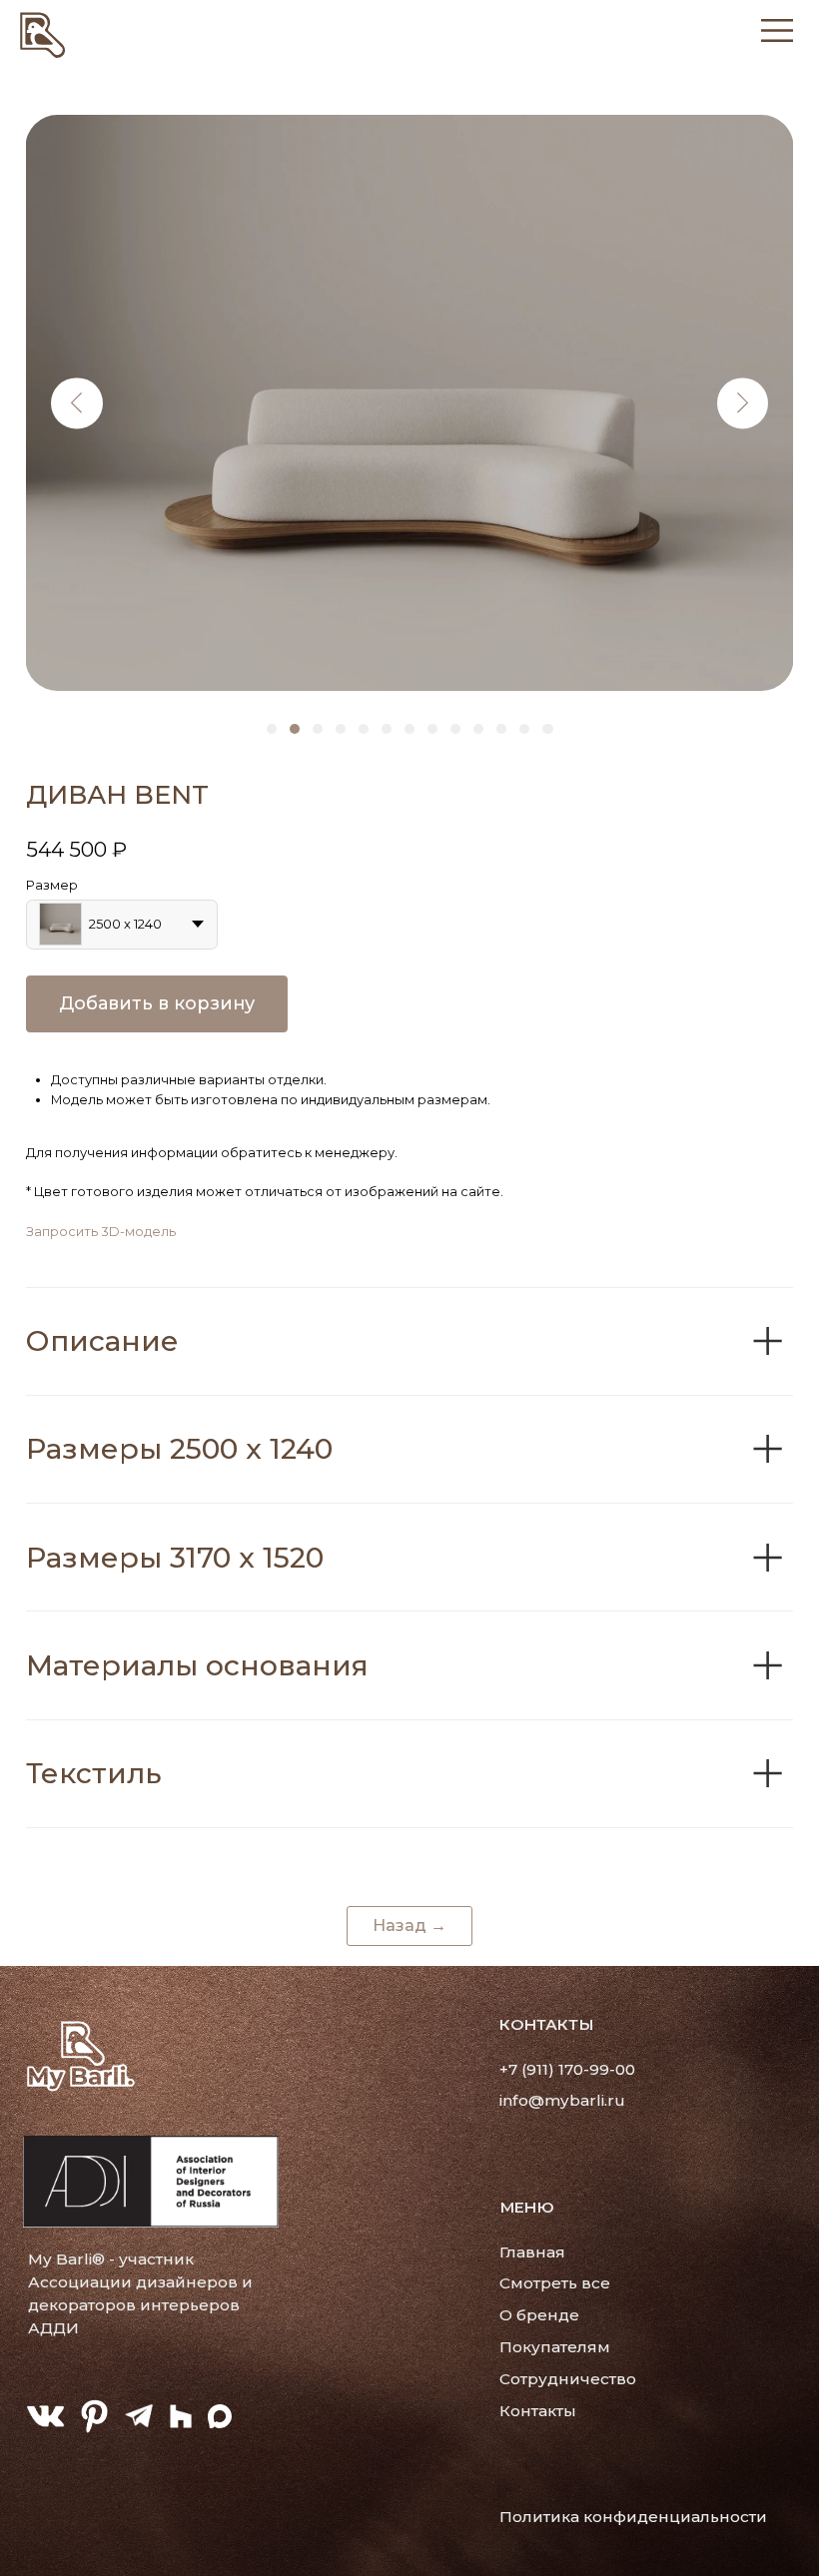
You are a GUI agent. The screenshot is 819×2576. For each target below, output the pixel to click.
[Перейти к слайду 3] (318, 729)
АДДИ (53, 2328)
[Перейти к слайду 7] (409, 729)
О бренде (539, 2315)
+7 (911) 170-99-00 (567, 2069)
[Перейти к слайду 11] (501, 729)
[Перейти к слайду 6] (387, 729)
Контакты (538, 2411)
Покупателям (555, 2347)
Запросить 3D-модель (101, 1232)
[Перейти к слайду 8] (432, 729)
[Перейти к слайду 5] (364, 729)
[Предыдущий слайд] (76, 403)
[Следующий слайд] (743, 403)
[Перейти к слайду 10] (478, 729)
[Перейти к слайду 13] (547, 729)
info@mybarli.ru (562, 2100)
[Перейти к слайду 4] (341, 729)
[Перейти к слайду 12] (524, 729)
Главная (532, 2252)
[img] (43, 33)
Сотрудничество (568, 2379)
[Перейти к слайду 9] (455, 729)
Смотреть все (555, 2283)
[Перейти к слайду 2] (295, 729)
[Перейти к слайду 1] (272, 729)
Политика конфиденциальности (633, 2517)
